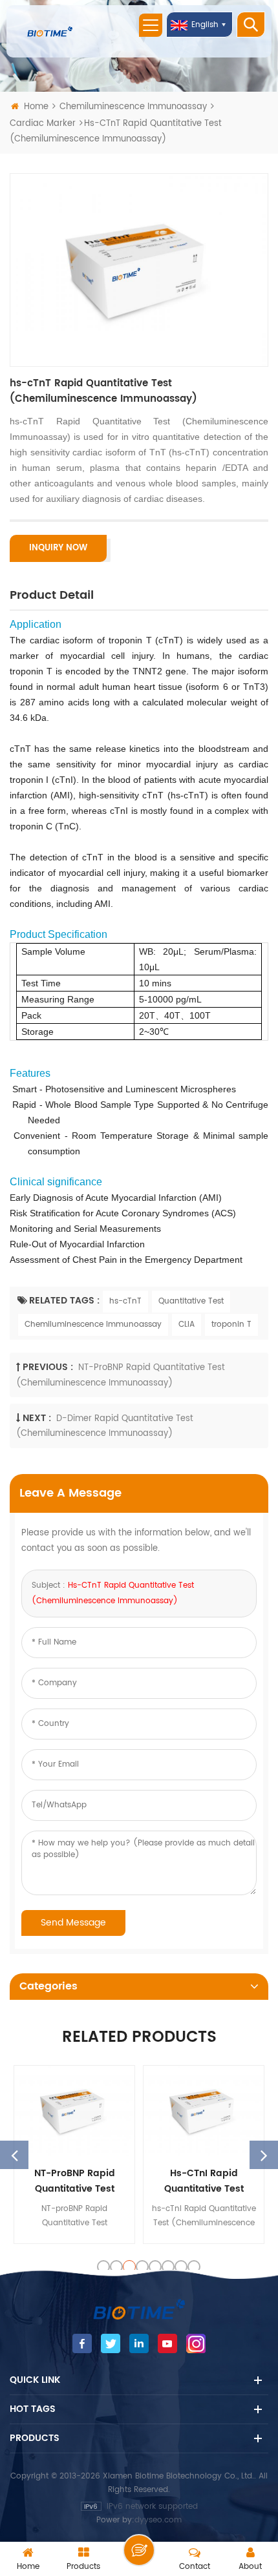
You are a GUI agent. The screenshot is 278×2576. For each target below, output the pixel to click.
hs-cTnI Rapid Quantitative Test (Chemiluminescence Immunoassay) (204, 2181)
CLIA (187, 1324)
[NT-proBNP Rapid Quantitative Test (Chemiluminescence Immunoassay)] (74, 2111)
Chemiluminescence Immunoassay (133, 107)
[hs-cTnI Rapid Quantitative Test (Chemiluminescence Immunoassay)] (204, 2111)
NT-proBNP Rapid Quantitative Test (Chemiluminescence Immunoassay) (74, 2181)
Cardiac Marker (43, 124)
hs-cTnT (125, 1301)
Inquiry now (58, 548)
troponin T (231, 1324)
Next (264, 2155)
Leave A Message (139, 2550)
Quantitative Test (191, 1301)
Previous (14, 2155)
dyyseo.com (158, 2520)
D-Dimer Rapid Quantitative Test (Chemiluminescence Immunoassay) (105, 1426)
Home (36, 107)
